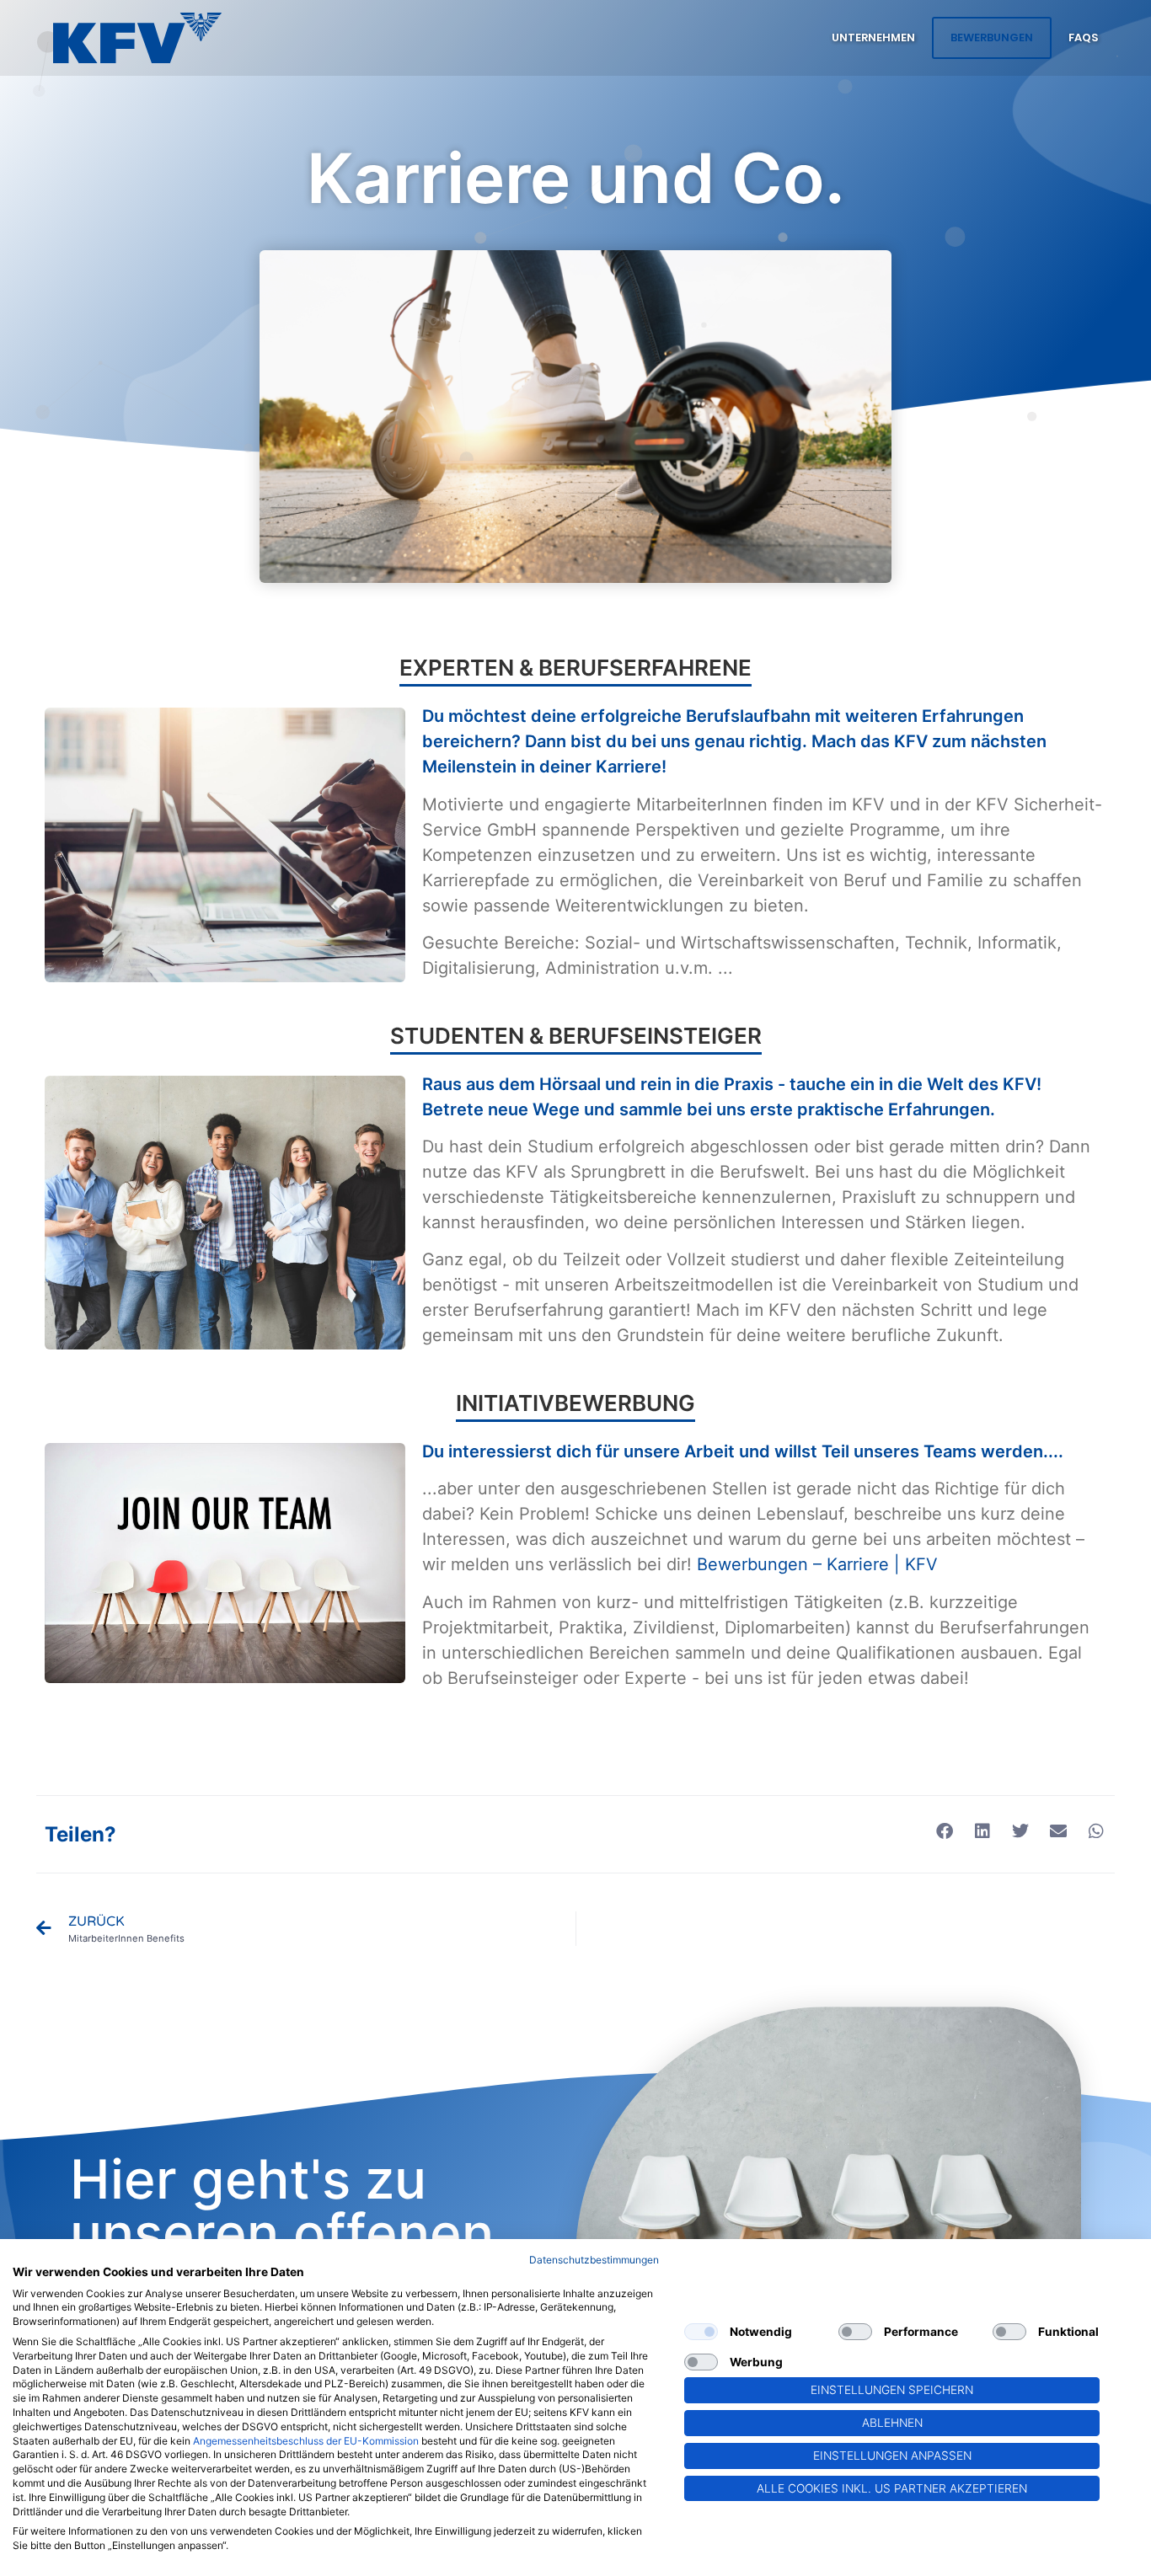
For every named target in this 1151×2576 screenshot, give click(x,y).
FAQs (1083, 37)
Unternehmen (873, 37)
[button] (944, 1832)
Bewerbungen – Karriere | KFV (817, 1564)
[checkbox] (701, 2332)
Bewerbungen (992, 37)
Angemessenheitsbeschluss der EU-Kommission (306, 2441)
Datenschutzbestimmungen (594, 2260)
